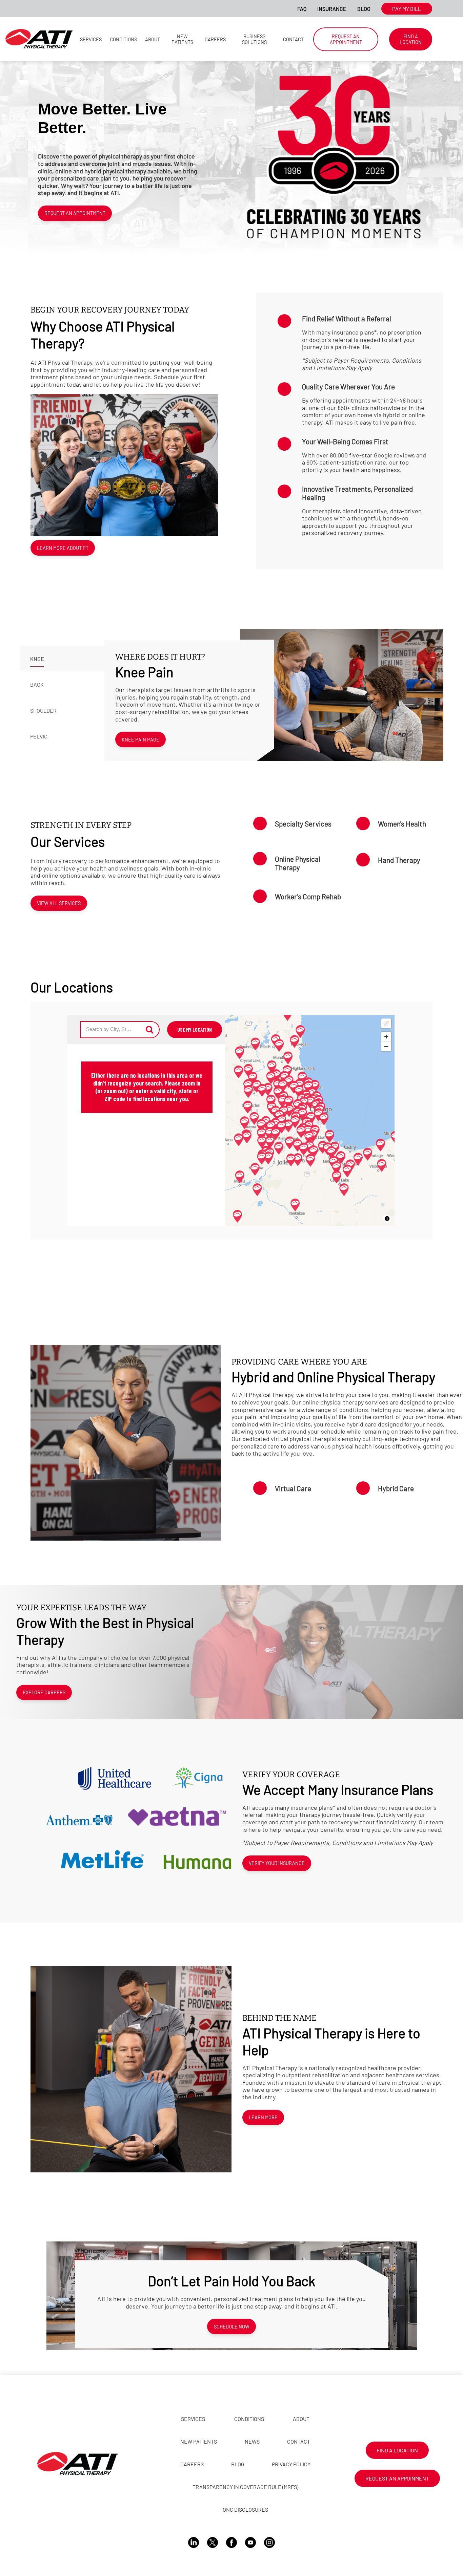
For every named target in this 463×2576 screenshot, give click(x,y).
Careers (215, 39)
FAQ (302, 9)
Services (91, 39)
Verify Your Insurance (277, 1863)
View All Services (59, 903)
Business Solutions (254, 39)
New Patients (182, 39)
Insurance (332, 9)
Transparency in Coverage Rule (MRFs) (245, 2487)
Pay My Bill (407, 9)
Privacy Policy (291, 2464)
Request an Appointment (346, 39)
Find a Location (411, 39)
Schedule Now (232, 2327)
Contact (293, 39)
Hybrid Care (396, 1488)
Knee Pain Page (140, 740)
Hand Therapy (399, 860)
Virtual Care (293, 1488)
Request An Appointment (75, 213)
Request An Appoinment (397, 2478)
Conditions (123, 39)
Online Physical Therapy (298, 863)
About (153, 39)
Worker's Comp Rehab (308, 896)
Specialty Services (303, 824)
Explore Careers (44, 1692)
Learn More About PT (63, 548)
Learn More (263, 2117)
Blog (364, 9)
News (252, 2441)
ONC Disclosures (245, 2509)
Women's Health (402, 824)
